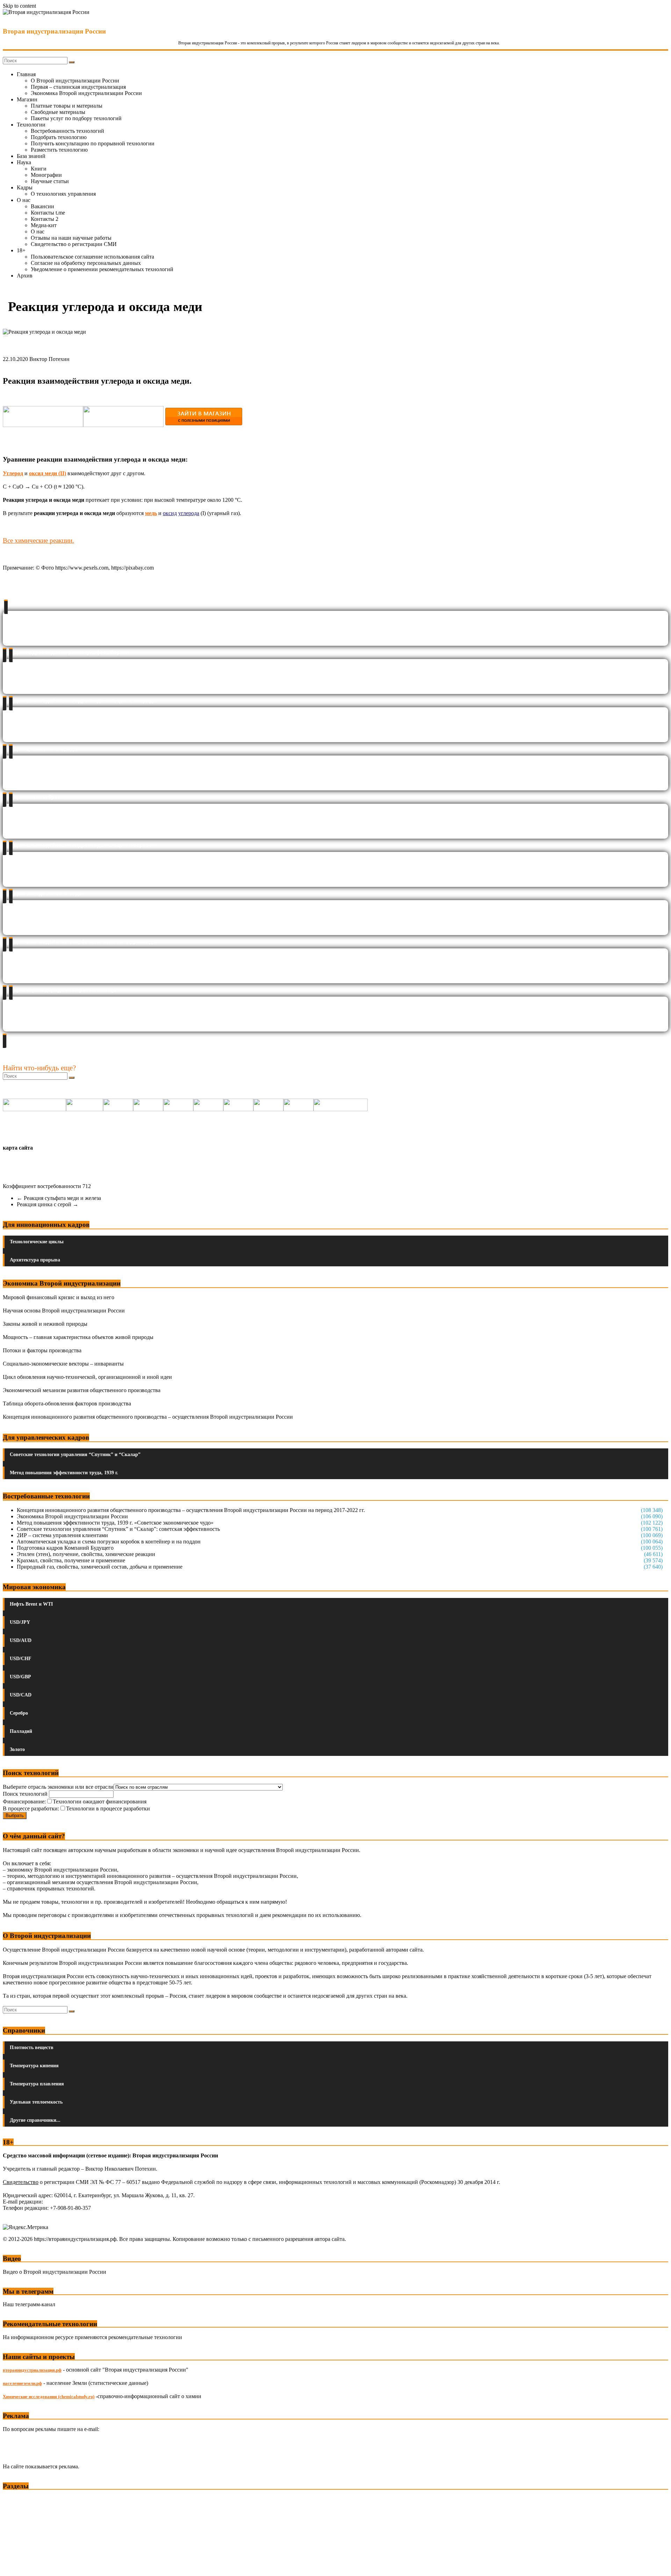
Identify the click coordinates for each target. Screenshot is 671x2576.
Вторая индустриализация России (54, 31)
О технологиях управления (63, 194)
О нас (24, 200)
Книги (39, 169)
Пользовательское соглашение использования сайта (92, 257)
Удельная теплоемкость (36, 2102)
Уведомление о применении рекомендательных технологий (102, 269)
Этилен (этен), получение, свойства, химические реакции (86, 1554)
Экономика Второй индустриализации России (86, 93)
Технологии (31, 125)
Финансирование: (24, 1801)
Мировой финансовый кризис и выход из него (59, 1297)
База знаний (31, 156)
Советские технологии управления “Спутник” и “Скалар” (75, 1455)
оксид (170, 513)
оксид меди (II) (48, 473)
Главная (26, 74)
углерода (189, 513)
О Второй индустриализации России (75, 81)
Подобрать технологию (59, 137)
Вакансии (42, 206)
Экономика (17, 2499)
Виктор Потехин (49, 359)
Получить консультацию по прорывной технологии (93, 143)
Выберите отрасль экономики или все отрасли (58, 1787)
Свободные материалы (58, 112)
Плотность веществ (32, 2047)
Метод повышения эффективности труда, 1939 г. (64, 1473)
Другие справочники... (35, 2120)
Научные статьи (50, 181)
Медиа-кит (44, 225)
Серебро (19, 1713)
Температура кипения (34, 2066)
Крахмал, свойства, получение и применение (71, 1560)
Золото (17, 1749)
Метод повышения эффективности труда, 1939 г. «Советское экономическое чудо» (115, 1523)
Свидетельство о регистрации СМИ (74, 244)
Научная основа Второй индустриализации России (64, 1311)
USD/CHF (21, 1659)
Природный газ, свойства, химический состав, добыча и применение (100, 1567)
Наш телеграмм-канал (29, 2304)
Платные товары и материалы (67, 106)
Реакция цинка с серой (48, 1204)
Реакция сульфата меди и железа (59, 1198)
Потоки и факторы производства (42, 1350)
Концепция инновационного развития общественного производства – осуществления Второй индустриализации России (148, 1417)
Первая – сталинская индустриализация (78, 87)
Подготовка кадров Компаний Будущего (65, 1548)
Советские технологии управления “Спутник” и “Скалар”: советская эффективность (118, 1529)
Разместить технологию (59, 150)
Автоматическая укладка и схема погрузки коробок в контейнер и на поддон (109, 1542)
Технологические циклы (37, 1242)
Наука (24, 162)
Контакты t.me (48, 213)
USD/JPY (20, 1622)
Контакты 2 (45, 219)
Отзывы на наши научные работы (71, 238)
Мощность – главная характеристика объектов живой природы (78, 1337)
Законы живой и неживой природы (45, 1324)
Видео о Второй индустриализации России (55, 2272)
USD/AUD (21, 1640)
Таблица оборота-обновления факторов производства (67, 1403)
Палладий (21, 1731)
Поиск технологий (26, 1794)
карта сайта (18, 1148)
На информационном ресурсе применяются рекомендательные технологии (92, 2337)
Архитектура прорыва (35, 1260)
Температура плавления (37, 2084)
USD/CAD (21, 1695)
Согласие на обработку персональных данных (86, 263)
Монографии (46, 175)
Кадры (25, 187)
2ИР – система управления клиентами (62, 1535)
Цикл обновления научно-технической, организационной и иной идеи (87, 1377)
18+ (21, 250)
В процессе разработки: (31, 1808)
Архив (25, 276)
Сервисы (14, 2566)
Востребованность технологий (67, 131)
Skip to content (19, 6)
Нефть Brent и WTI (31, 1604)
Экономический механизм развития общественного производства (82, 1390)
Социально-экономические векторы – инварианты (63, 1364)
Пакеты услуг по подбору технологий (76, 118)
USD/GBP (20, 1677)
